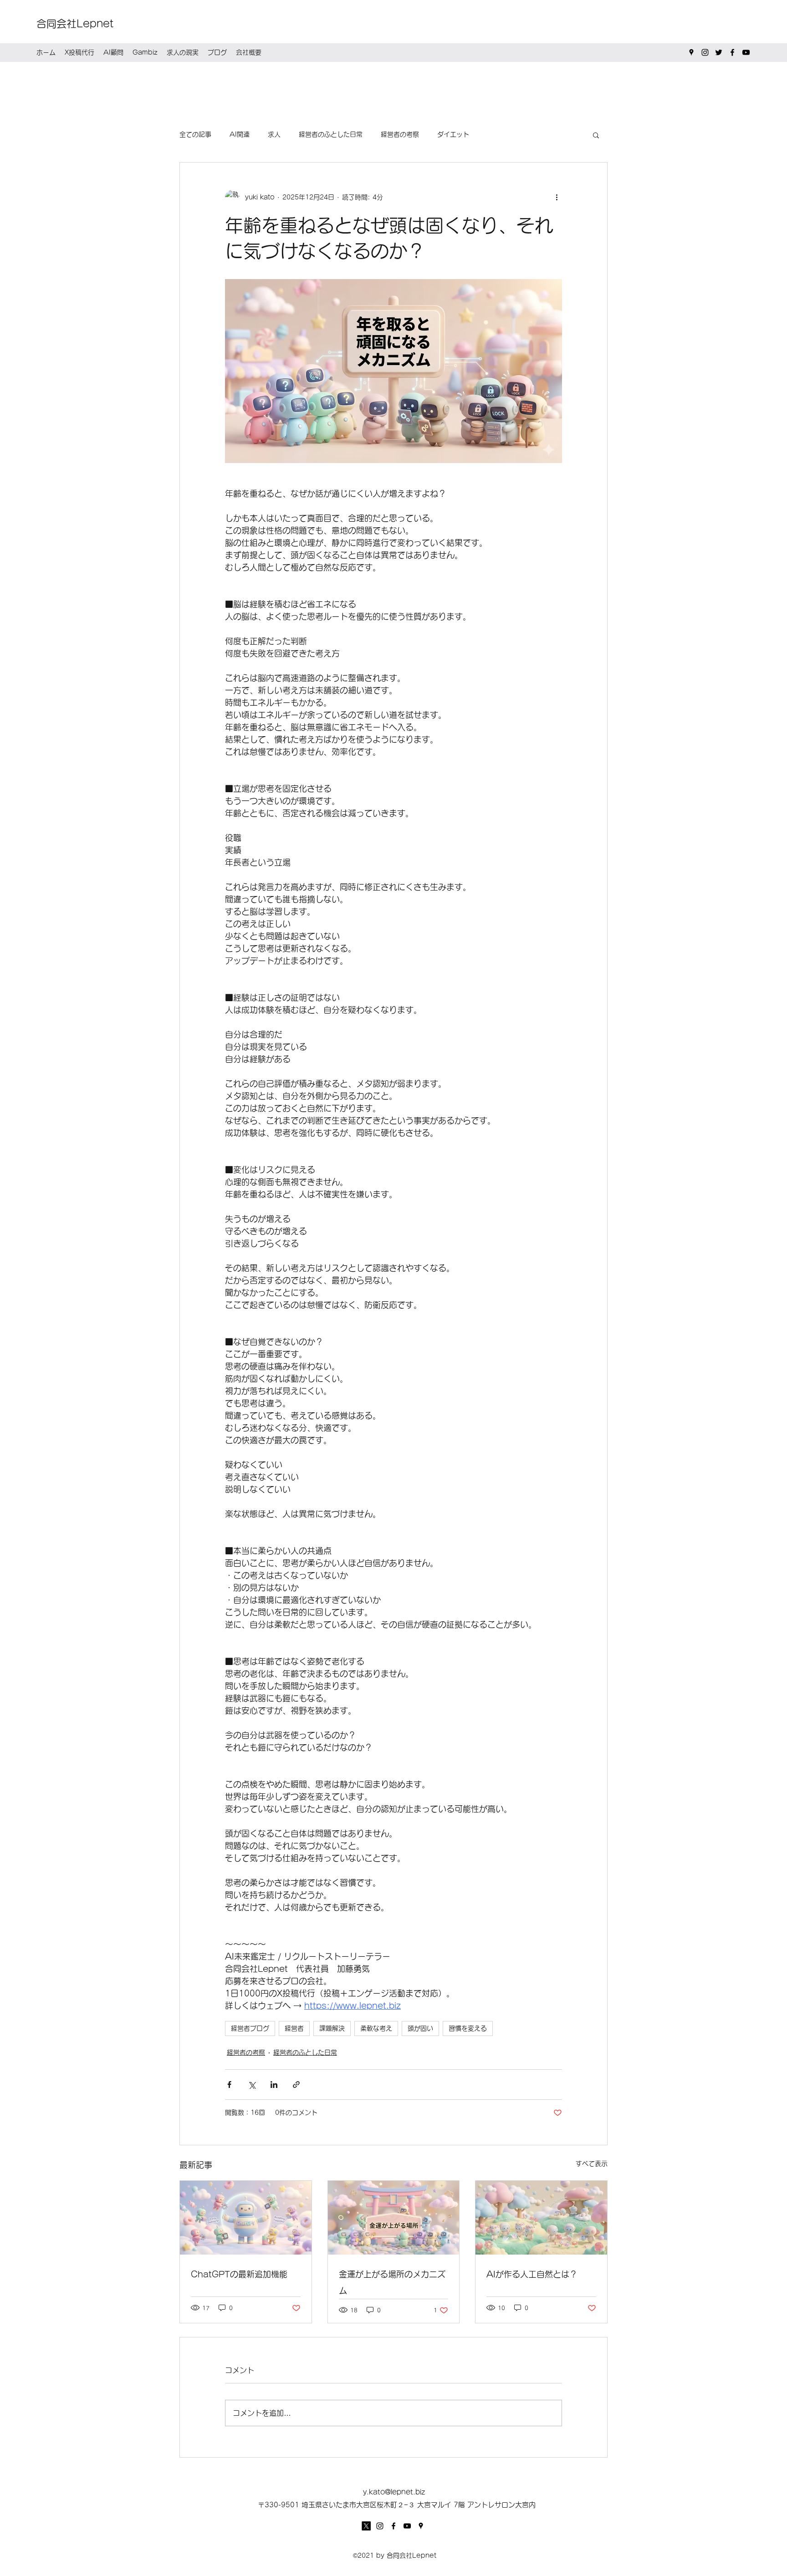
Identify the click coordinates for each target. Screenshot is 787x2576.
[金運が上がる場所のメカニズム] (394, 2218)
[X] (366, 2526)
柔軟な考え (376, 2028)
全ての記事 (195, 134)
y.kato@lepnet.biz (394, 2492)
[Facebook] (732, 52)
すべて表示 (592, 2164)
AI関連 (240, 134)
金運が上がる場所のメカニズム (392, 2282)
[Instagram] (705, 52)
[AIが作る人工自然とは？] (541, 2218)
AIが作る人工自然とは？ (532, 2274)
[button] (596, 135)
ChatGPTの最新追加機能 (239, 2274)
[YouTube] (746, 52)
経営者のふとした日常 (331, 134)
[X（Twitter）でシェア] (252, 2085)
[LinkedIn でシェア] (274, 2085)
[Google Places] (691, 52)
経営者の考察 (400, 134)
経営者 (294, 2028)
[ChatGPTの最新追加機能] (246, 2218)
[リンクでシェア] (296, 2085)
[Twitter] (719, 52)
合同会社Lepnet (75, 24)
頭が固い (420, 2028)
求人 (274, 134)
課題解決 (332, 2028)
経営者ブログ (250, 2028)
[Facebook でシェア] (229, 2085)
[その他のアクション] (557, 197)
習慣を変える (468, 2028)
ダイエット (453, 134)
